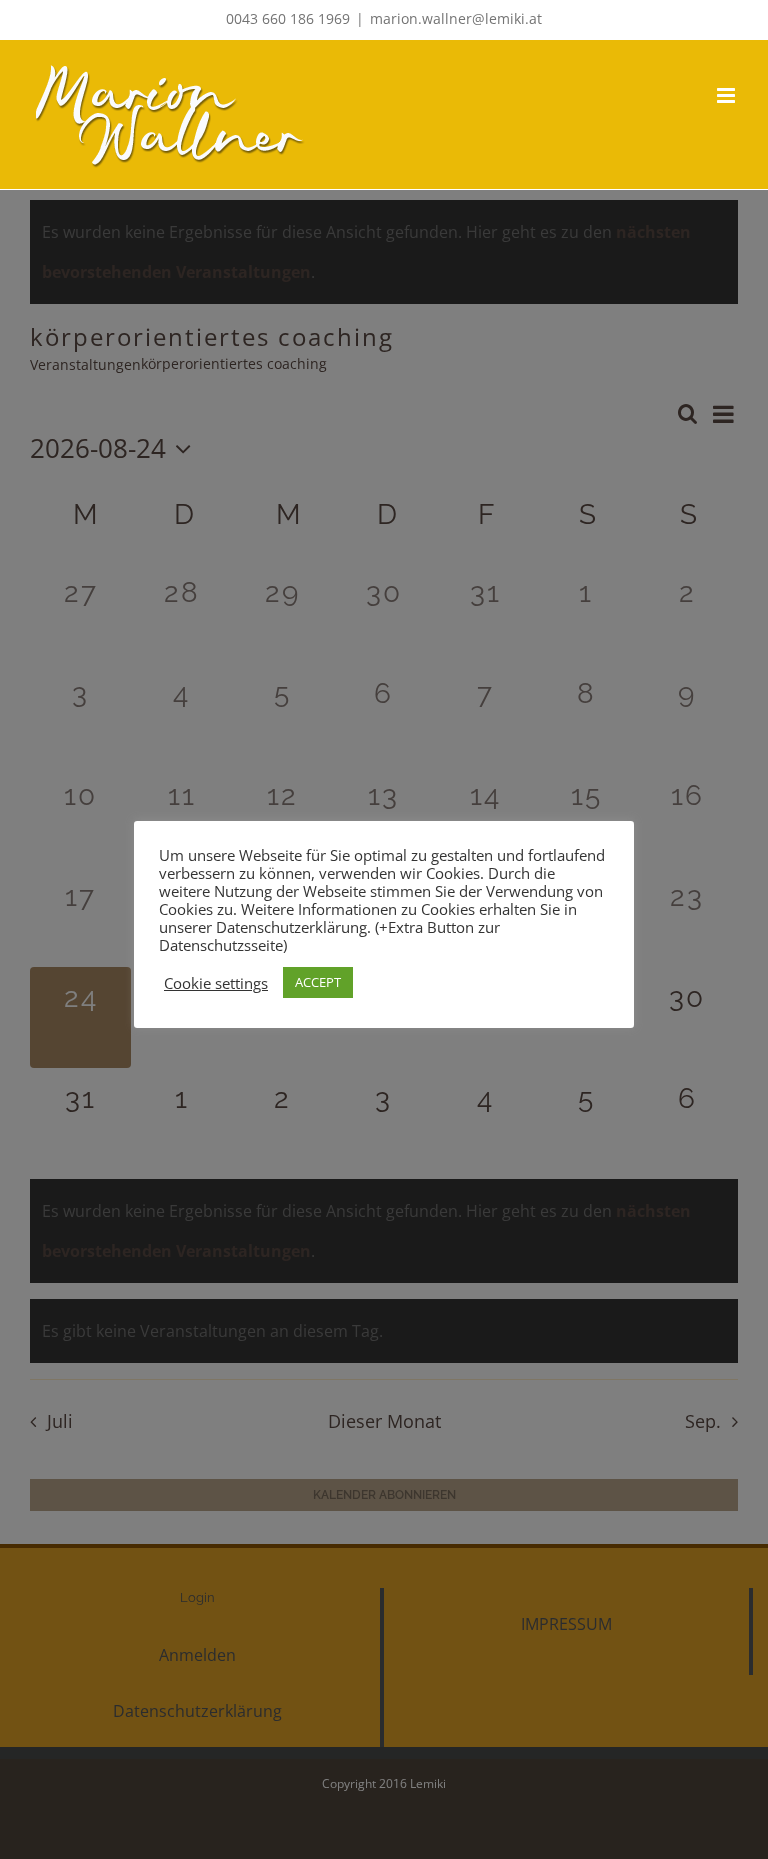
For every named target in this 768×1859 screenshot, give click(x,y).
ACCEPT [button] (318, 982)
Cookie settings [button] (216, 983)
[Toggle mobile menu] (727, 95)
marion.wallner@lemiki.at (456, 18)
